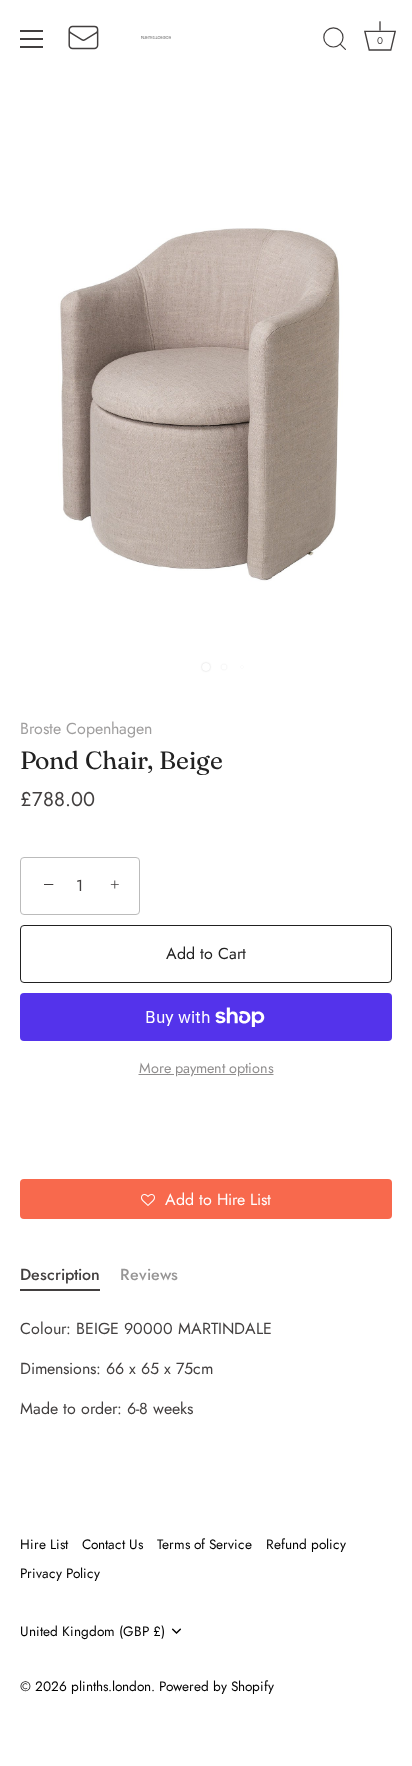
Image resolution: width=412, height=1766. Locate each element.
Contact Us (112, 1544)
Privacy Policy (60, 1573)
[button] (206, 1199)
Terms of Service (204, 1544)
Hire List (44, 1544)
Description (60, 1274)
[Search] (335, 42)
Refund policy (306, 1544)
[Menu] (32, 39)
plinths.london (111, 1686)
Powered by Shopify (216, 1686)
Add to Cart (206, 953)
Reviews (149, 1274)
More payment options (206, 1068)
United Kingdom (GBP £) (92, 1631)
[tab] (70, 1275)
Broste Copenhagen (86, 728)
